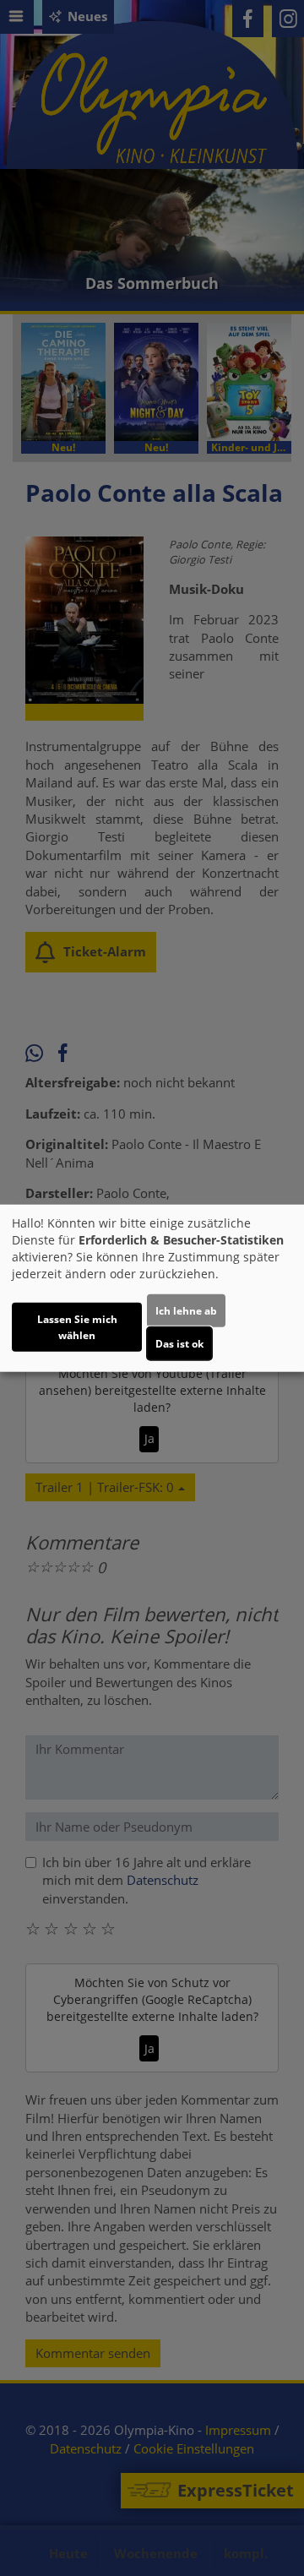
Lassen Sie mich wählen (77, 1327)
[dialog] (152, 1288)
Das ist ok (179, 1344)
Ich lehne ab (186, 1311)
